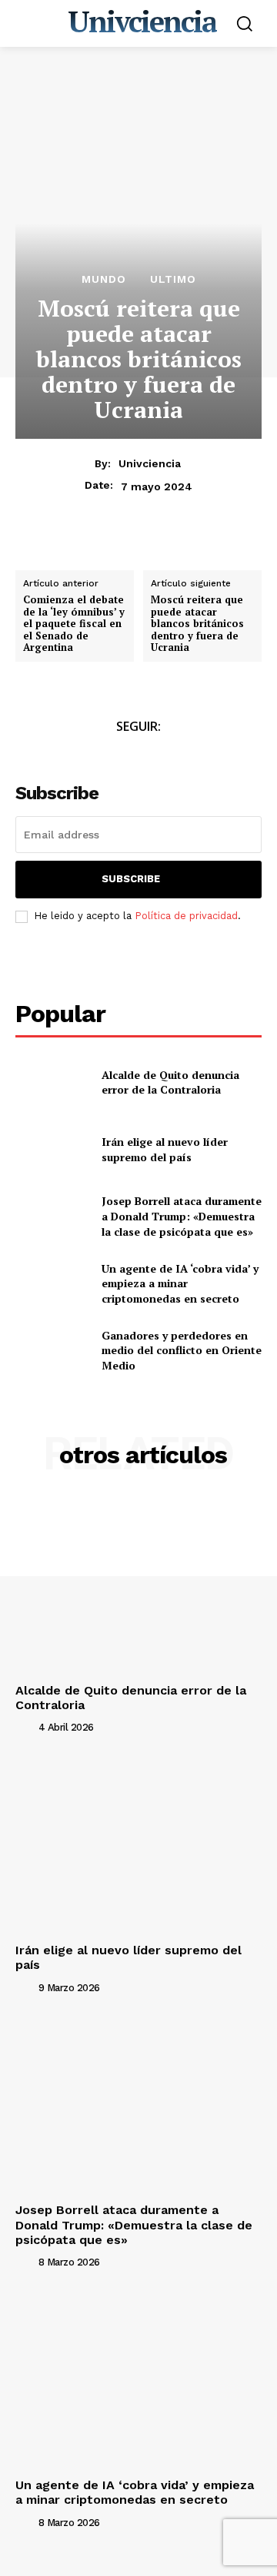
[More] (209, 549)
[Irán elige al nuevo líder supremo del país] (52, 1149)
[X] (66, 549)
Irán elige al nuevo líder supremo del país (165, 1149)
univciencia (150, 463)
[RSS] (190, 755)
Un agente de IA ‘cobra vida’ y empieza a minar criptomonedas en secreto (180, 1283)
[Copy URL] (172, 549)
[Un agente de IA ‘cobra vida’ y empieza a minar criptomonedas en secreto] (52, 1283)
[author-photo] (25, 1727)
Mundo (104, 279)
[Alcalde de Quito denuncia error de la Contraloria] (52, 1082)
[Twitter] (121, 755)
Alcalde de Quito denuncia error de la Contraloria (170, 1082)
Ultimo (173, 279)
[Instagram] (156, 755)
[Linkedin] (137, 549)
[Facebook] (31, 549)
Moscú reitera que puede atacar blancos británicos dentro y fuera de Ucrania (197, 624)
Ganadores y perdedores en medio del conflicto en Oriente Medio (182, 1350)
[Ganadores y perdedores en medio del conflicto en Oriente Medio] (52, 1351)
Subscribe (131, 879)
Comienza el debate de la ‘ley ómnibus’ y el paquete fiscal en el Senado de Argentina (74, 624)
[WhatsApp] (102, 549)
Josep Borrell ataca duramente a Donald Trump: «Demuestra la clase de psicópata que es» (182, 1216)
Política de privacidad (186, 916)
